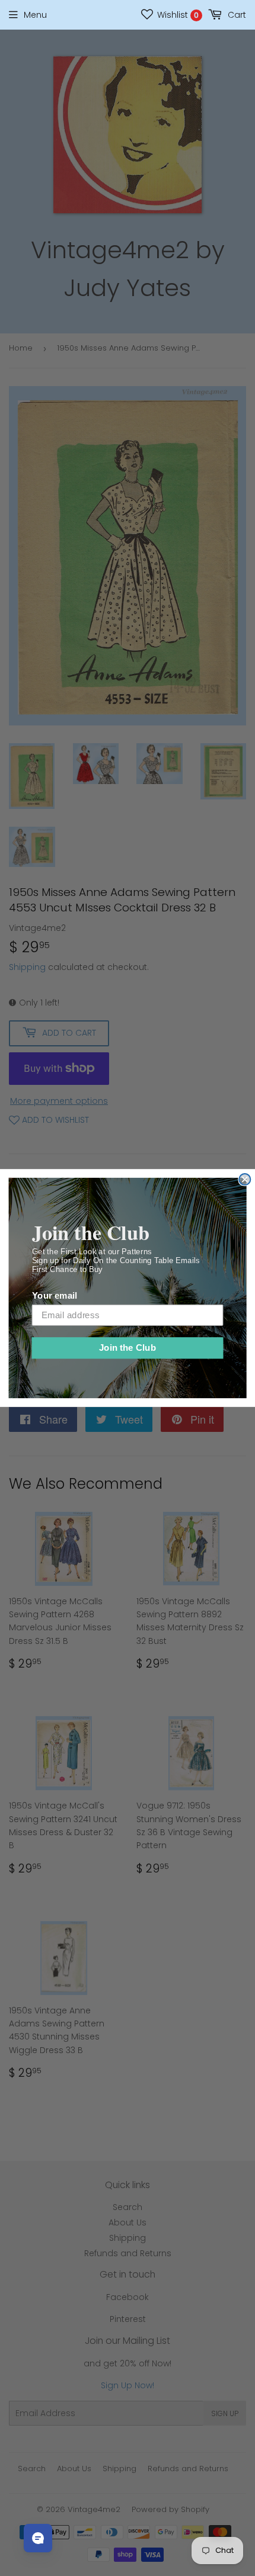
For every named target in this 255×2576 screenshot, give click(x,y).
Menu (35, 15)
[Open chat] (38, 2538)
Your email (55, 1296)
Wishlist (177, 15)
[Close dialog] (245, 1179)
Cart (236, 15)
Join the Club (128, 1348)
